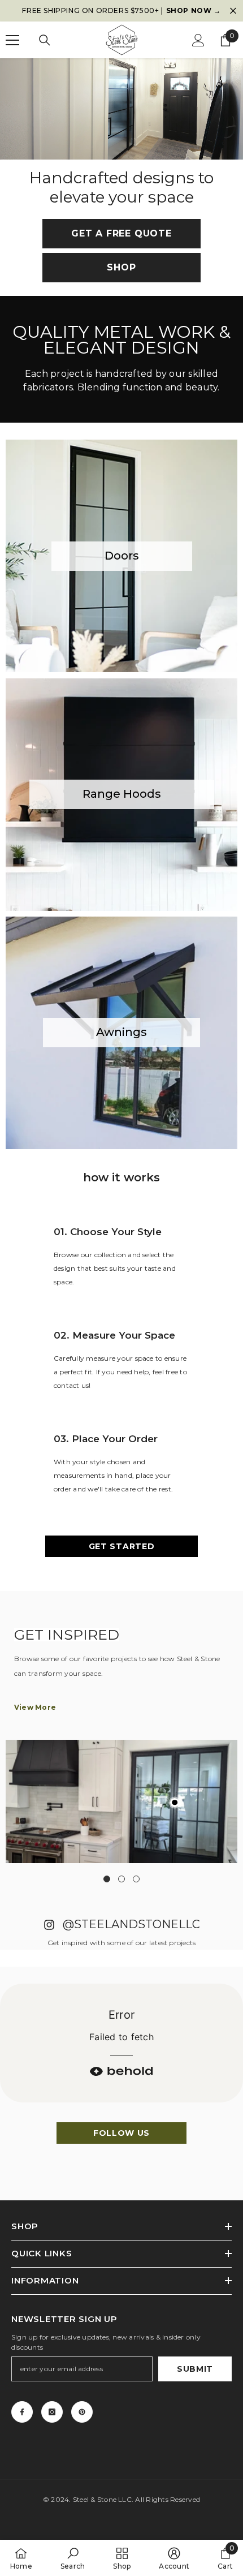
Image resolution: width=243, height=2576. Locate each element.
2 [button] (121, 1879)
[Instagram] (52, 2412)
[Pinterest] (82, 2412)
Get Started (122, 1546)
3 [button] (136, 1879)
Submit (195, 2369)
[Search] (45, 40)
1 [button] (107, 1879)
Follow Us (121, 2133)
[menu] (12, 40)
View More (35, 1707)
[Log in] (198, 40)
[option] (121, 11)
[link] (73, 2558)
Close (233, 11)
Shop (121, 267)
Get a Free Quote (121, 233)
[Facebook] (22, 2412)
